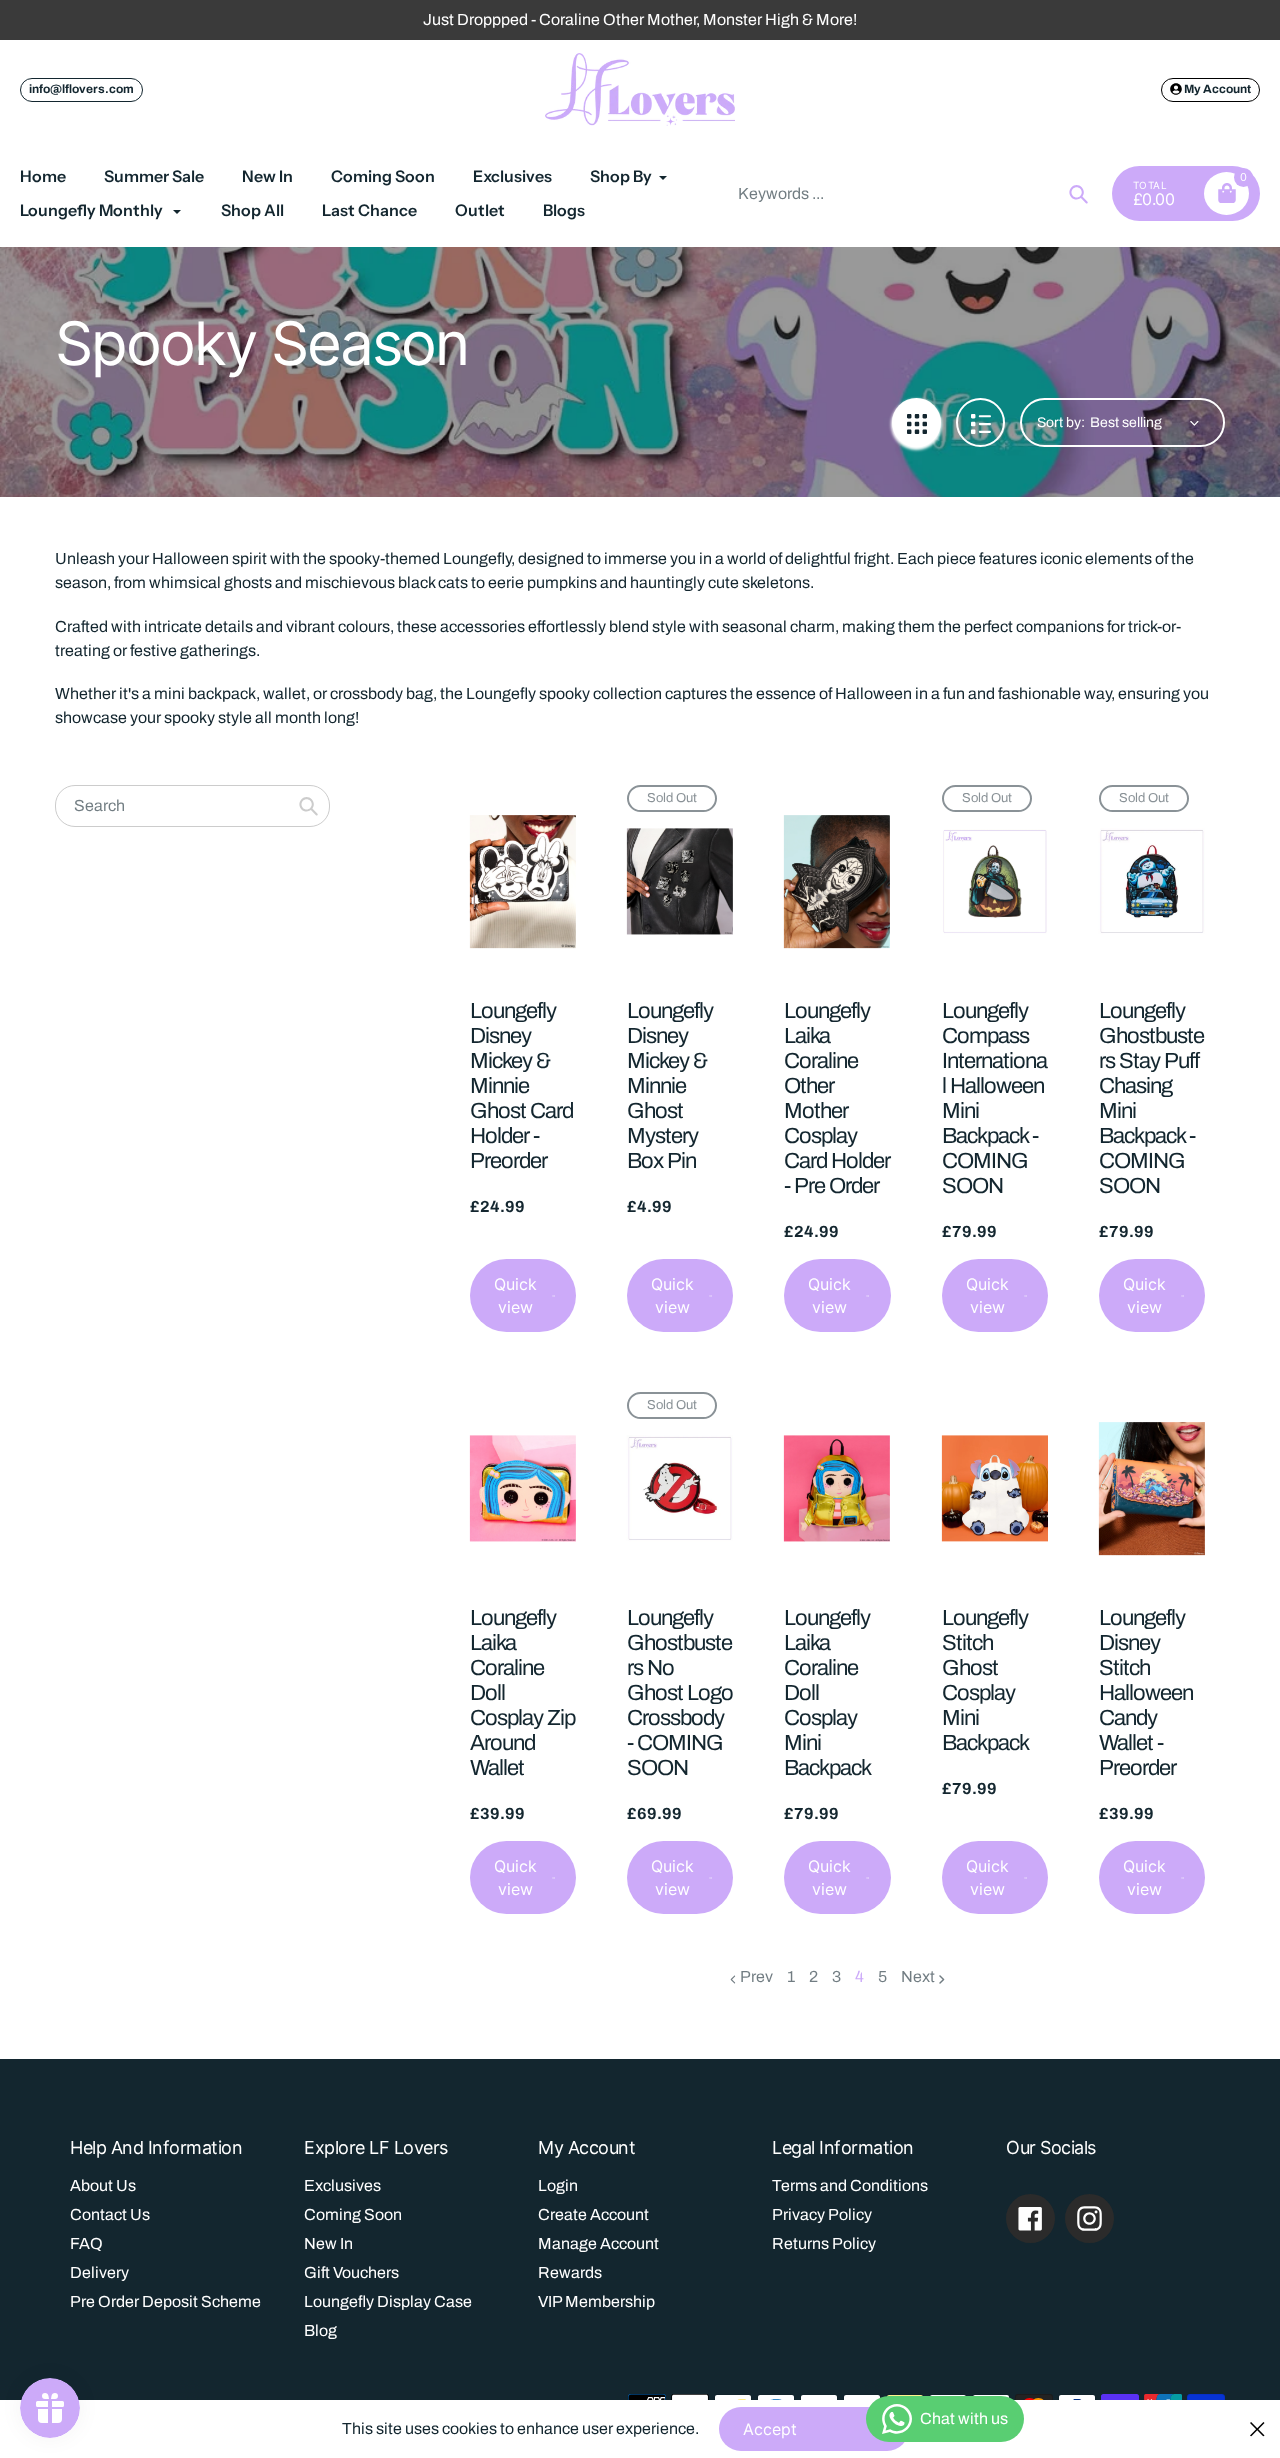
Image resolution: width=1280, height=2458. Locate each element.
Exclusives (342, 2185)
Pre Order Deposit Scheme (165, 2301)
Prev (756, 1976)
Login (558, 2185)
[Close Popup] (1257, 2428)
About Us (103, 2185)
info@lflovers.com (81, 89)
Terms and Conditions (850, 2185)
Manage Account (598, 2243)
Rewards (570, 2272)
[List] (980, 422)
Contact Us (110, 2214)
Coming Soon (353, 2214)
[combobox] (911, 193)
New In (328, 2243)
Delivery (99, 2272)
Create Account (593, 2214)
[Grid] (916, 422)
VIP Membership (596, 2301)
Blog (320, 2330)
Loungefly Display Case (388, 2301)
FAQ (86, 2243)
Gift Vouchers (351, 2272)
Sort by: (1061, 422)
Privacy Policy (822, 2214)
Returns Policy (824, 2243)
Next (918, 1976)
